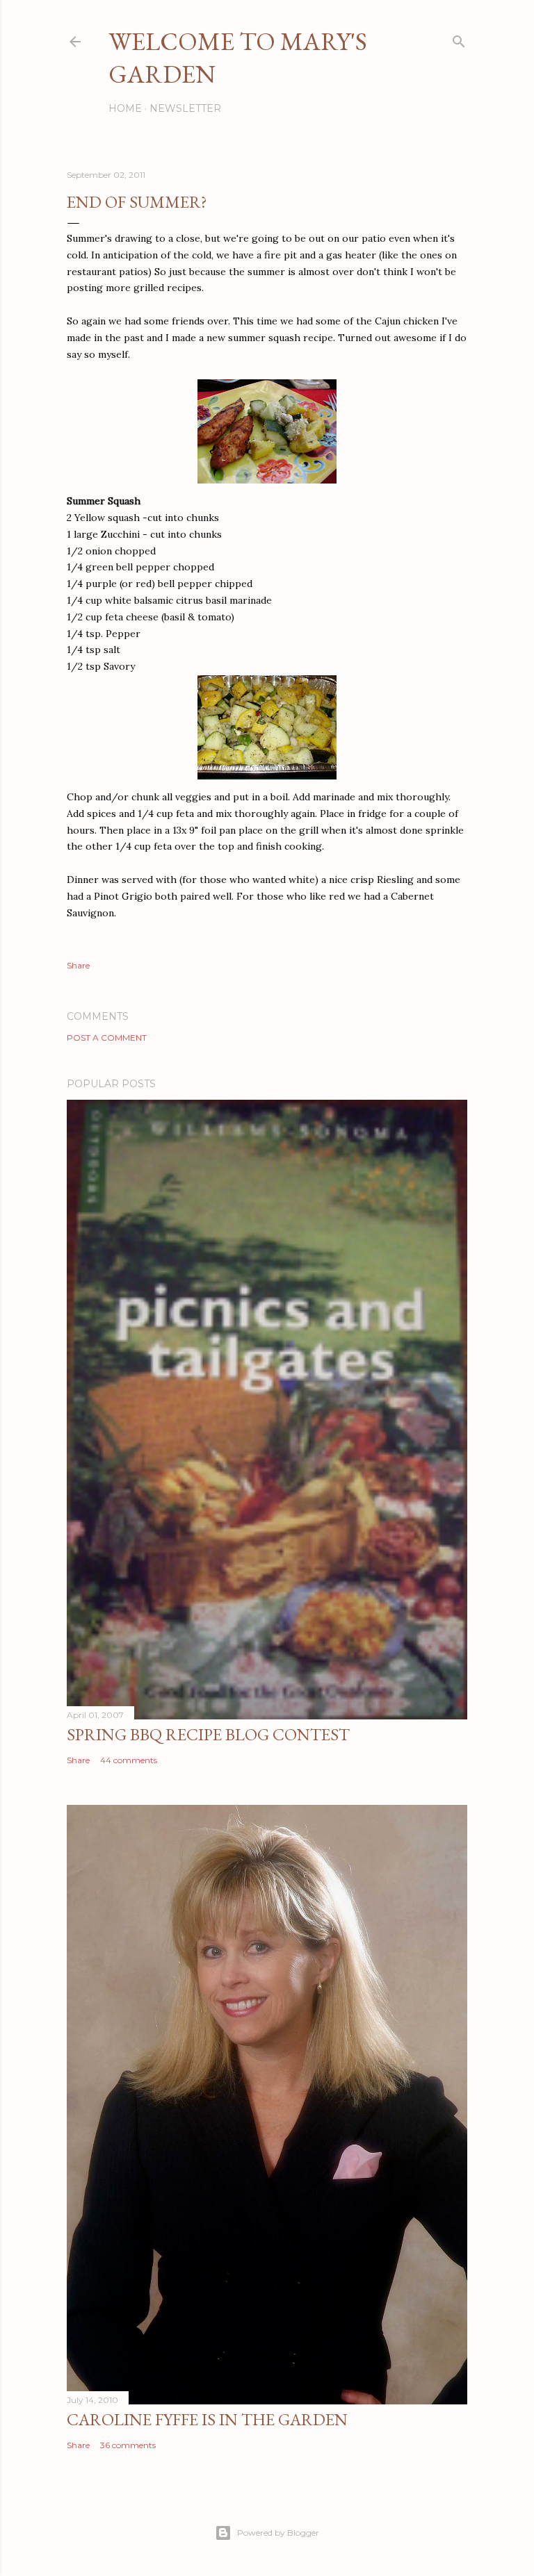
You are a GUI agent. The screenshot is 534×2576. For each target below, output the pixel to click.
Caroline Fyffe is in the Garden (207, 2419)
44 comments (129, 1760)
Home (125, 108)
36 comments (128, 2445)
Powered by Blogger (278, 2533)
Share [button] (78, 965)
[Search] (459, 39)
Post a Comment (107, 1038)
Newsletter (185, 108)
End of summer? (137, 202)
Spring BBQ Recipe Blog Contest (208, 1734)
